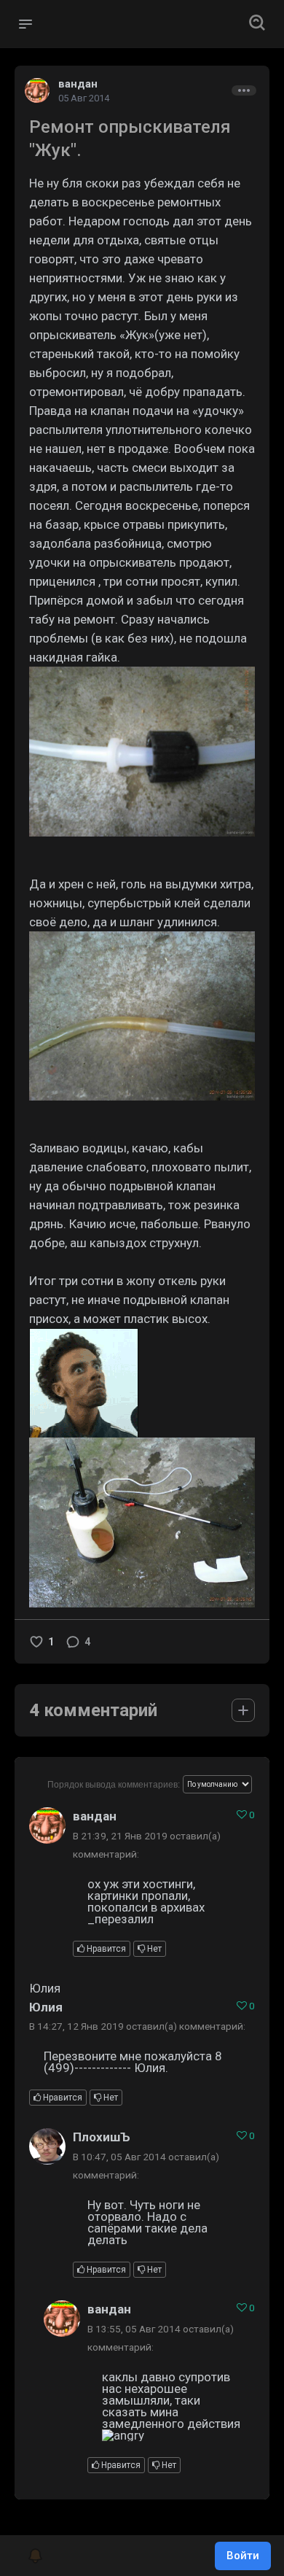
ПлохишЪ (102, 2137)
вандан (78, 84)
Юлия (46, 2007)
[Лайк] (36, 1642)
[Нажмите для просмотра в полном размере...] (142, 752)
